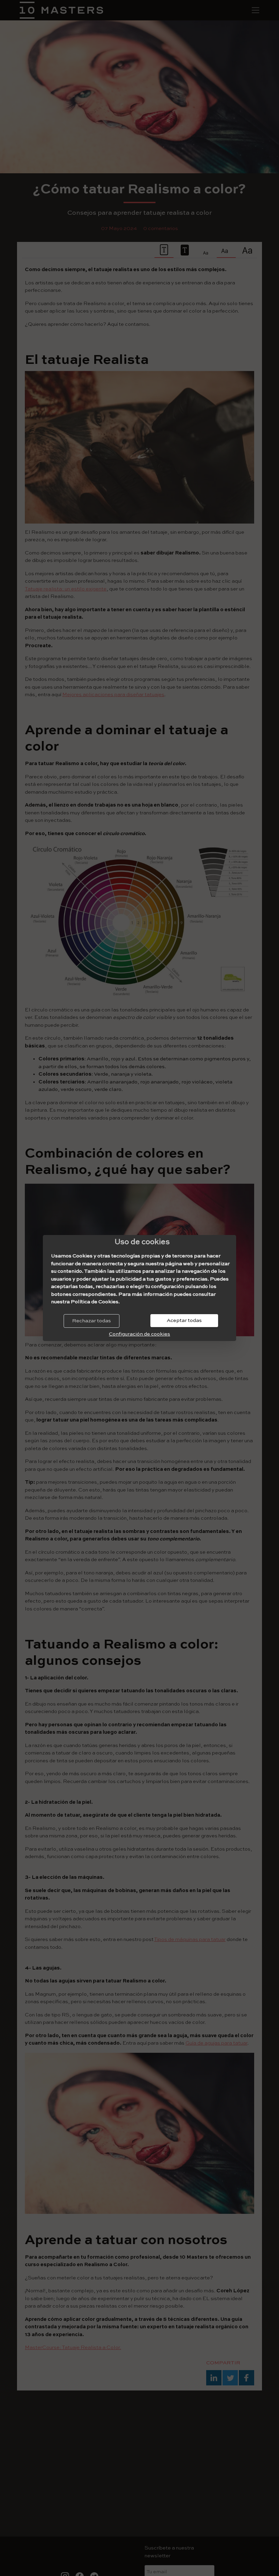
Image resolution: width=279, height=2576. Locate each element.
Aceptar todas (184, 1320)
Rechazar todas (92, 1321)
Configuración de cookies (139, 1334)
